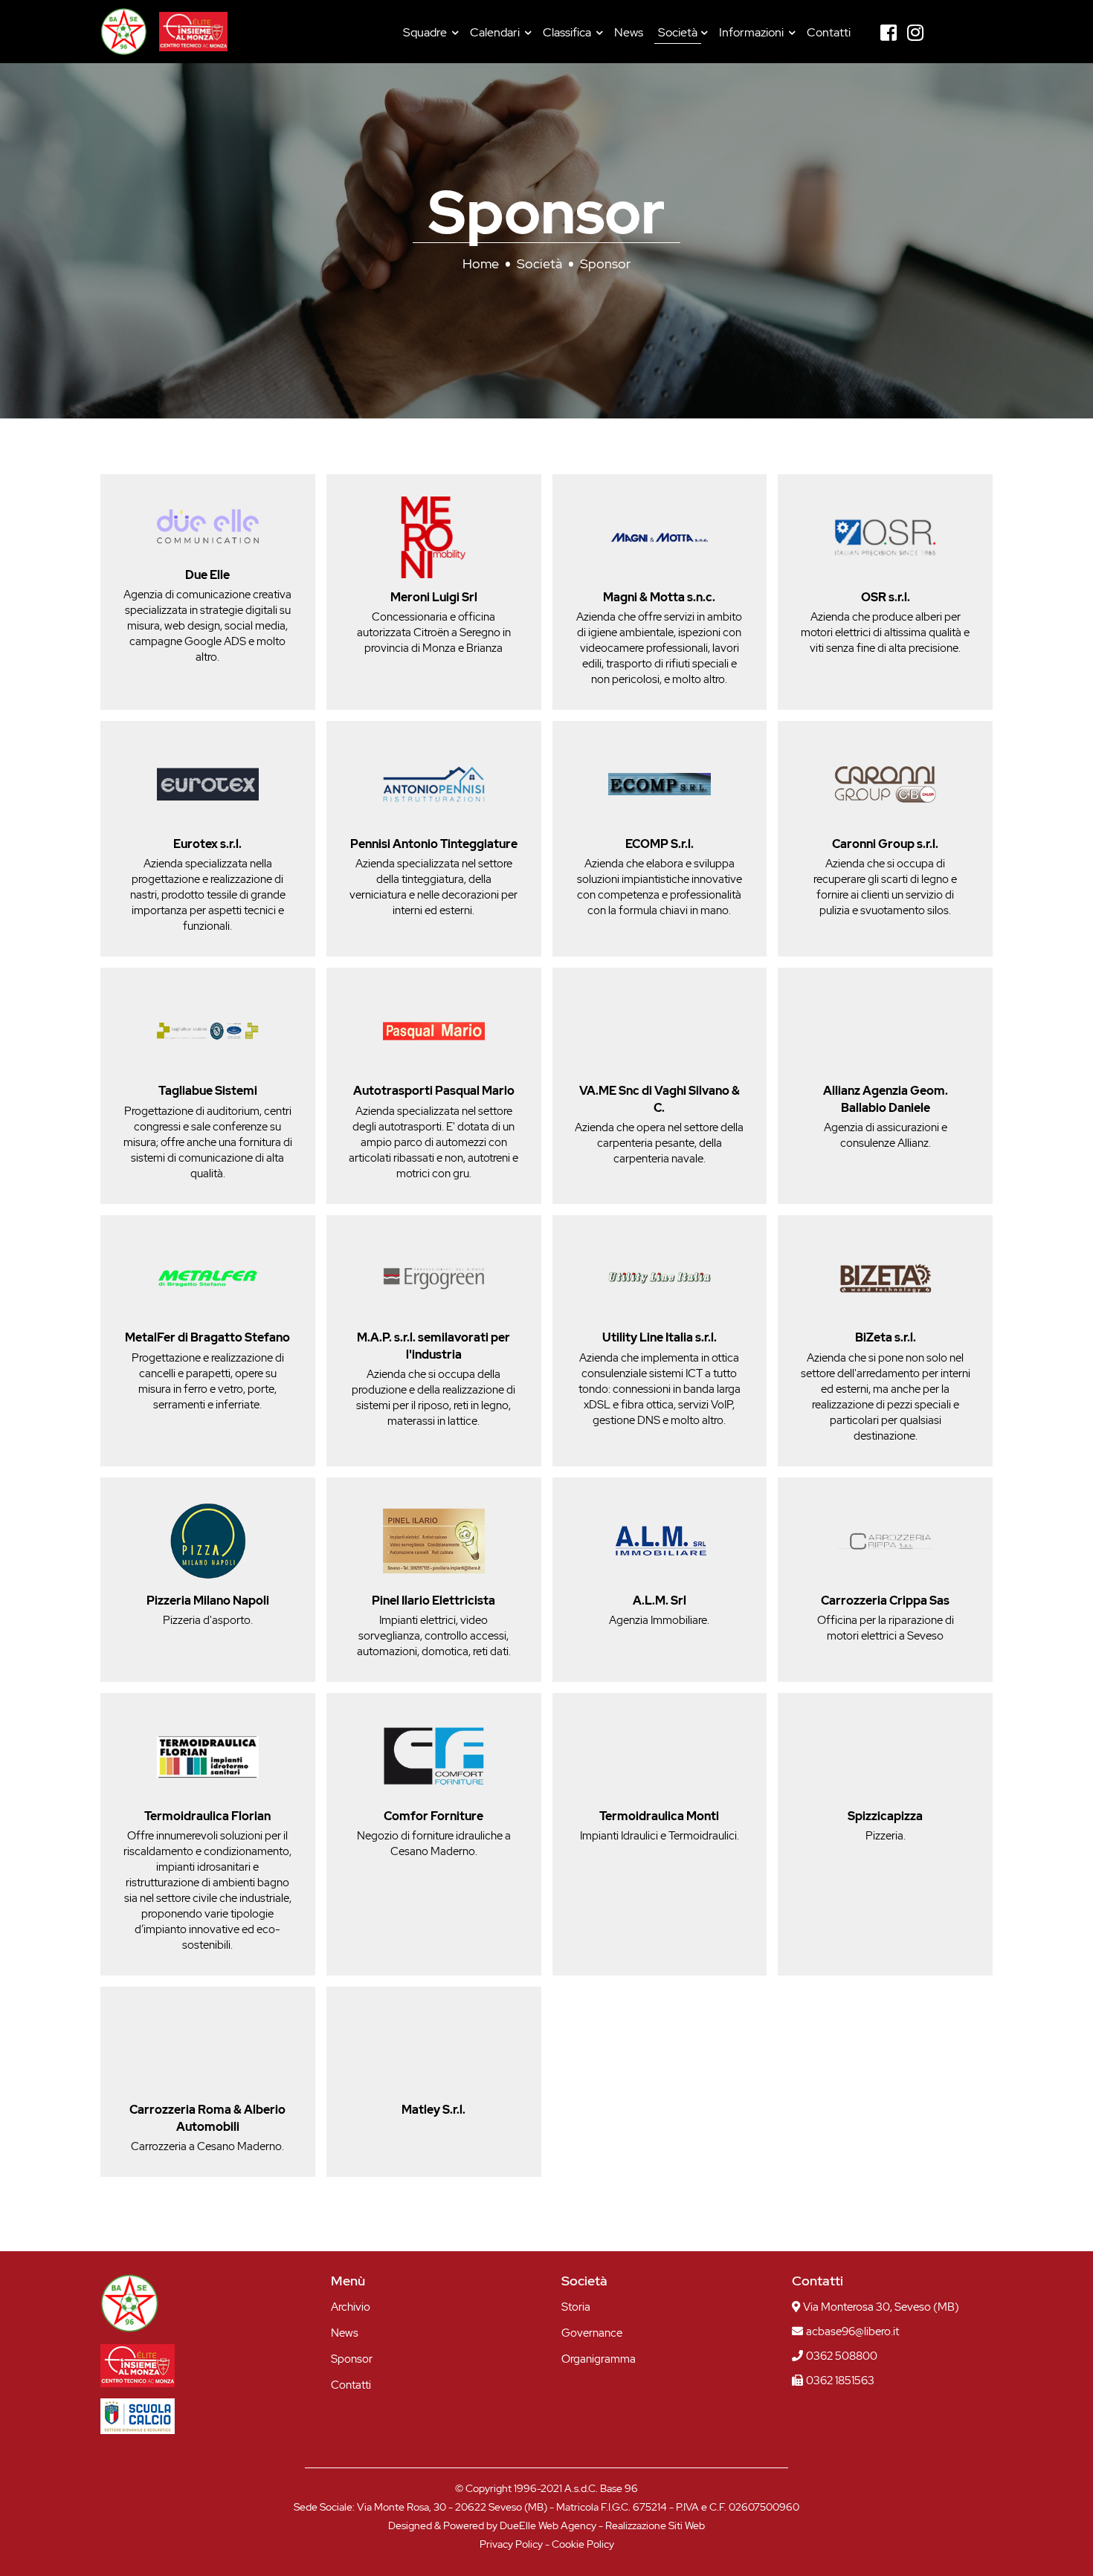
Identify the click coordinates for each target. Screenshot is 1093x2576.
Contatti (829, 32)
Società (678, 32)
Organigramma (599, 2359)
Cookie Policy (583, 2544)
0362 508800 (842, 2356)
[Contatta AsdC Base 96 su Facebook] (889, 33)
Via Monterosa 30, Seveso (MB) (881, 2307)
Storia (576, 2307)
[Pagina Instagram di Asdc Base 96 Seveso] (915, 33)
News (629, 32)
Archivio (351, 2307)
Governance (592, 2333)
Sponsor (352, 2359)
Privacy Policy (511, 2544)
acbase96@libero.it (852, 2331)
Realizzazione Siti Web (655, 2525)
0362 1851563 (840, 2381)
